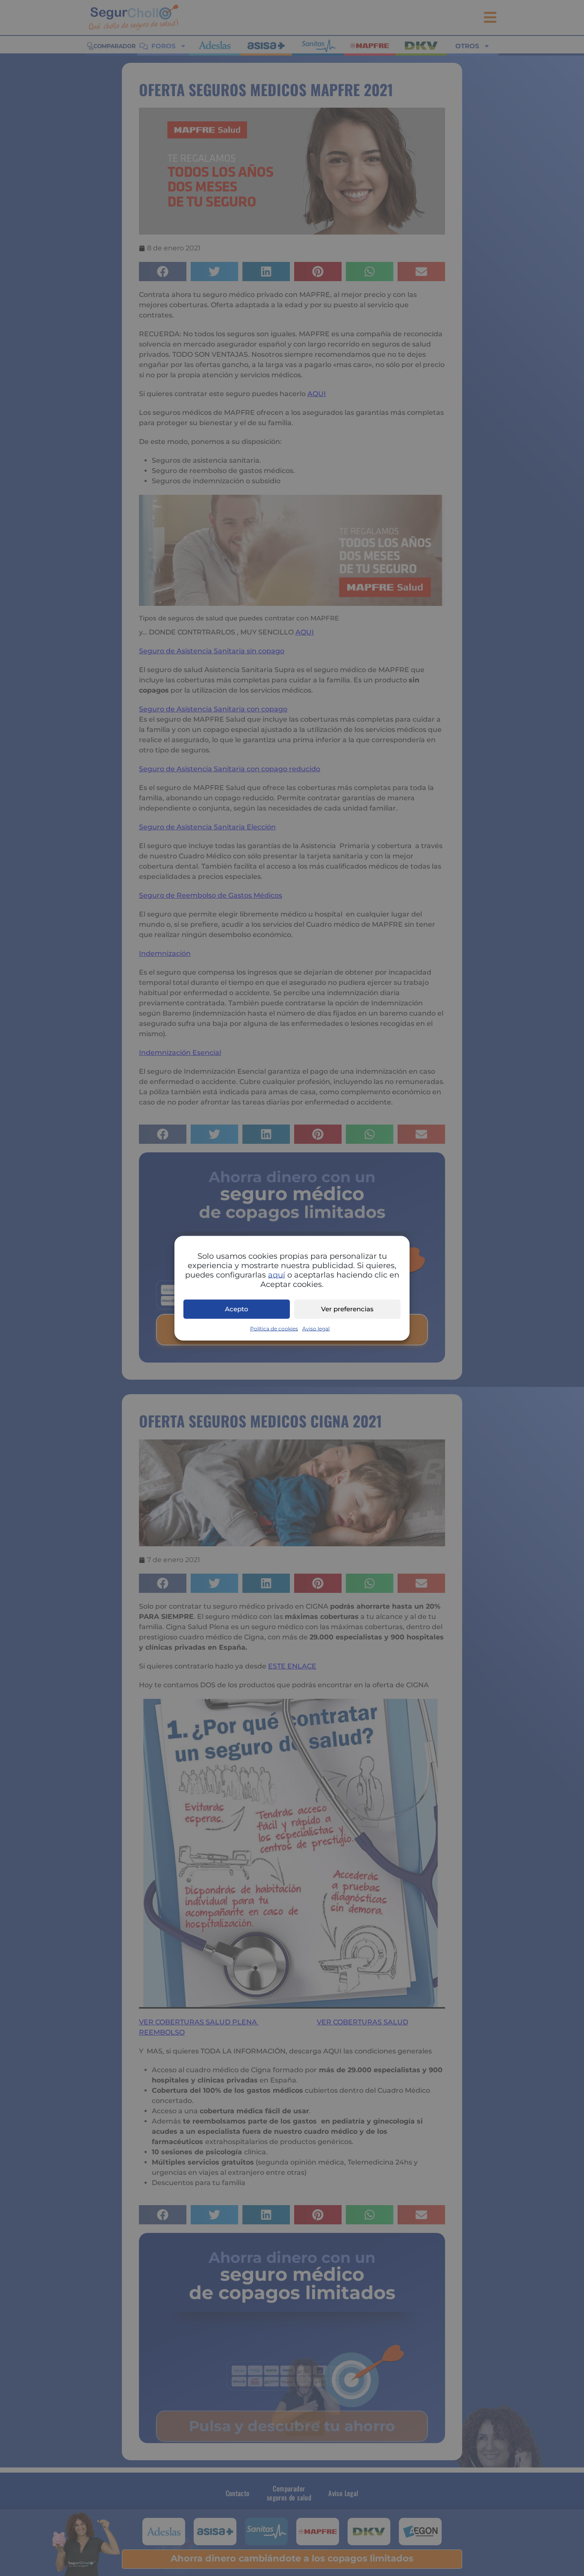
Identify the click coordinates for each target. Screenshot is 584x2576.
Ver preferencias (347, 1309)
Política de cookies (274, 1328)
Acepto (237, 1309)
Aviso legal (316, 1328)
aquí (277, 1275)
